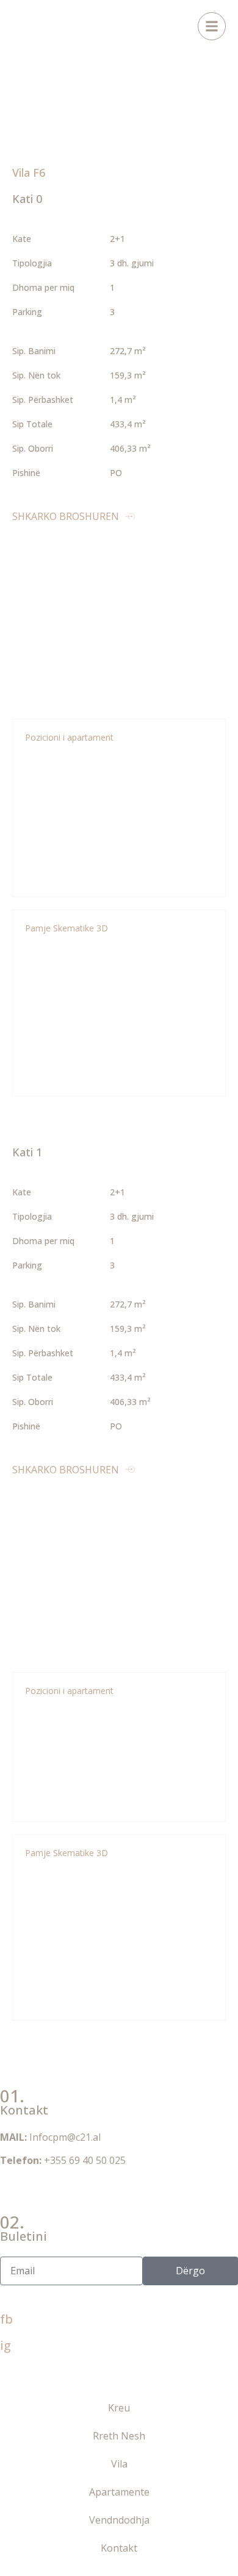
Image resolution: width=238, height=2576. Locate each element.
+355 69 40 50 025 (85, 2160)
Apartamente (119, 2492)
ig (5, 2345)
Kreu (119, 2408)
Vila (119, 2464)
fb (6, 2319)
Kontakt (119, 2548)
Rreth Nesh (119, 2436)
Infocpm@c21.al (65, 2137)
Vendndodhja (119, 2520)
